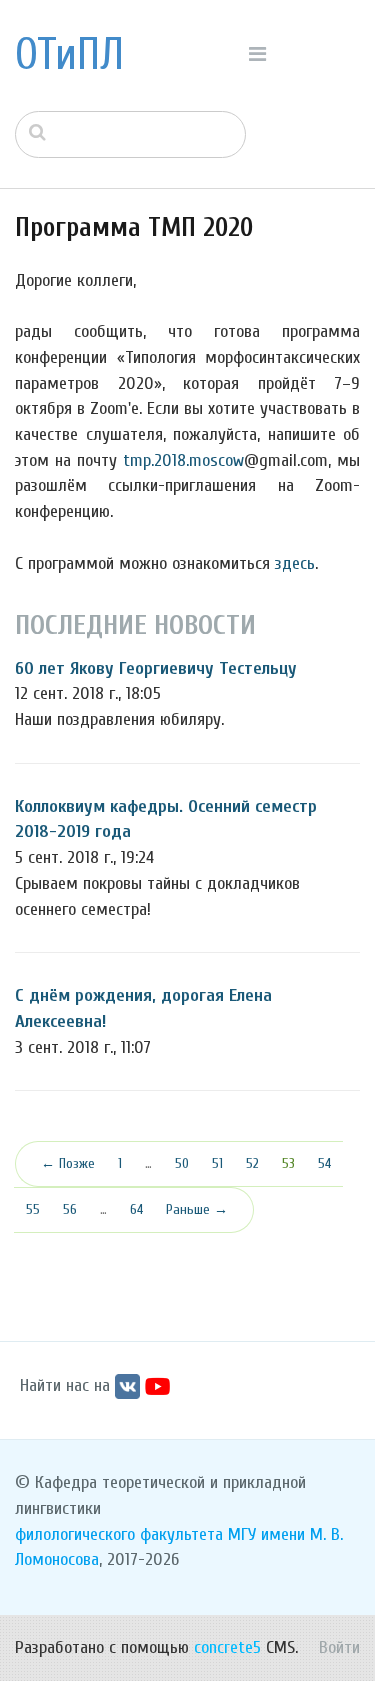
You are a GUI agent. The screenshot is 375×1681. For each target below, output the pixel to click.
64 (136, 1209)
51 (217, 1163)
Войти (339, 1647)
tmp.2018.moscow (183, 460)
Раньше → (197, 1209)
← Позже (68, 1163)
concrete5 (227, 1647)
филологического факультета (119, 1534)
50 (182, 1163)
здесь (295, 563)
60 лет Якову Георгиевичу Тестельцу (156, 668)
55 (33, 1209)
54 (324, 1163)
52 (252, 1163)
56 (70, 1209)
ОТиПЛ (69, 55)
